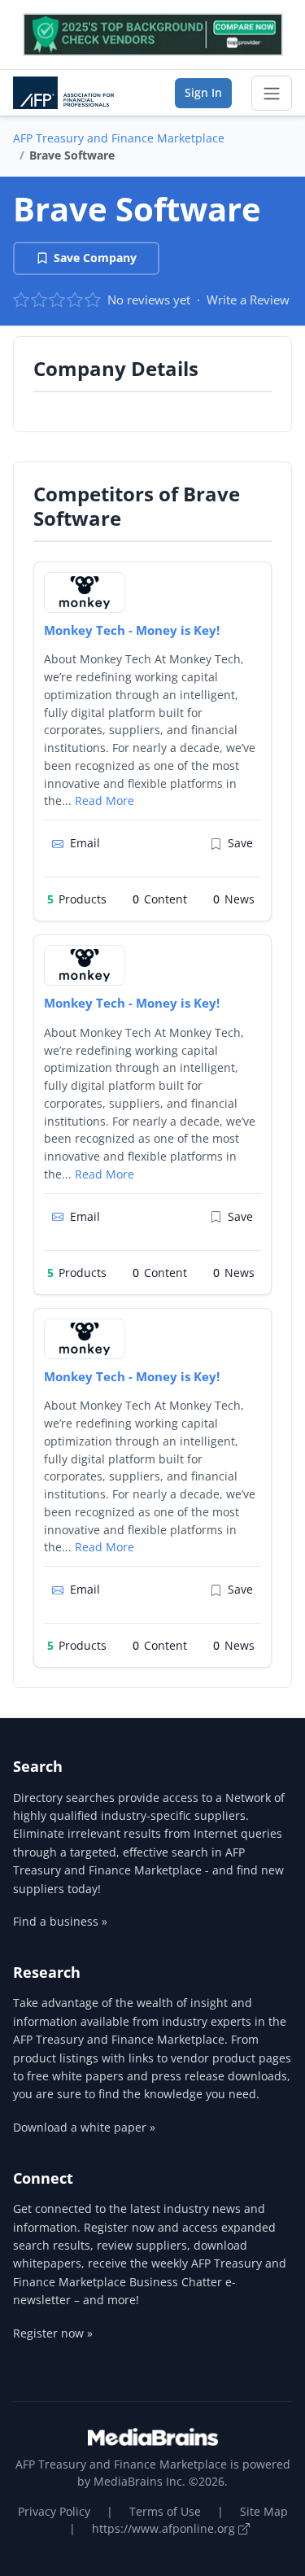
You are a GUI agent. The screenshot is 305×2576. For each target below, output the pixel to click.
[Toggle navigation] (272, 94)
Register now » (53, 2333)
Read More (105, 800)
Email (85, 843)
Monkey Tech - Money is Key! (132, 630)
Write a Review (248, 300)
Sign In (203, 92)
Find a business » (60, 1921)
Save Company (95, 258)
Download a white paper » (84, 2127)
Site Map (264, 2511)
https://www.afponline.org (165, 2528)
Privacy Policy (54, 2511)
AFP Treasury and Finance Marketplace (119, 138)
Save (240, 843)
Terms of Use (165, 2511)
